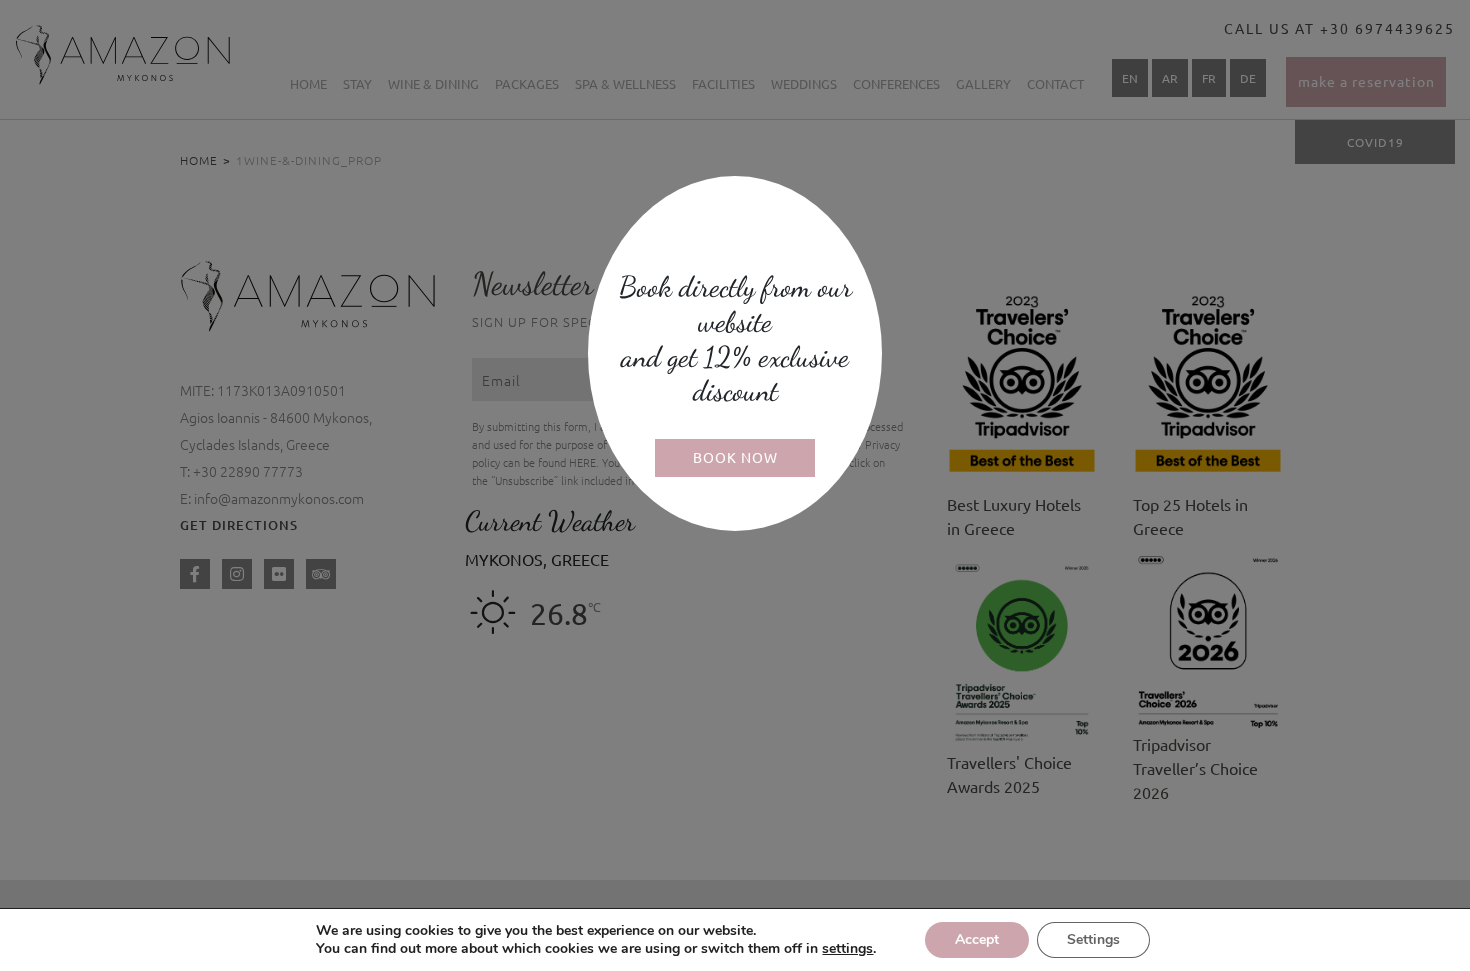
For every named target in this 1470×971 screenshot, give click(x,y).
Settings (1093, 939)
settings (847, 949)
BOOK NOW (735, 457)
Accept (977, 939)
